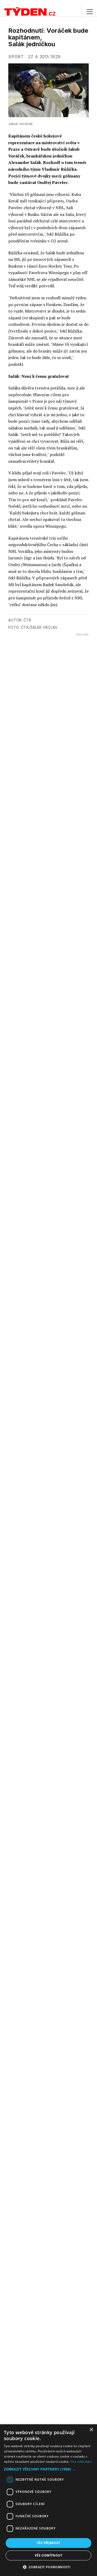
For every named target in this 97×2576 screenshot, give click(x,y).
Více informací (81, 2462)
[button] (48, 2469)
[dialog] (48, 2500)
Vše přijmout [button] (48, 2543)
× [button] (91, 2430)
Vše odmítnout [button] (48, 2555)
